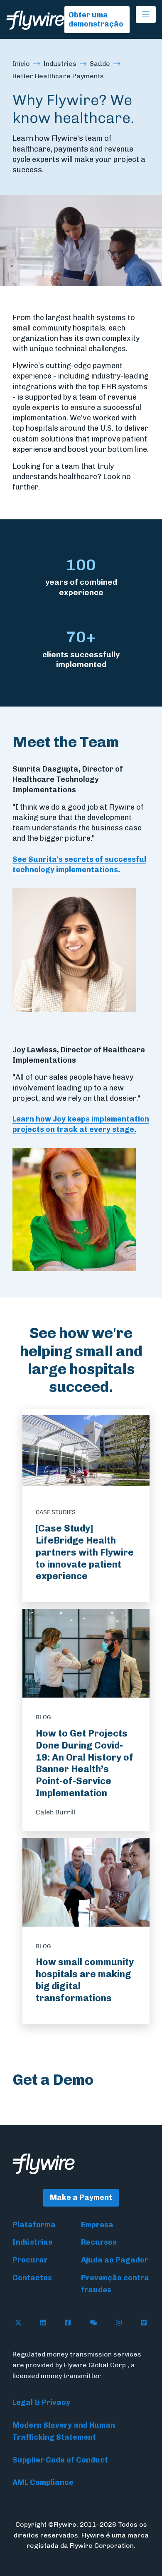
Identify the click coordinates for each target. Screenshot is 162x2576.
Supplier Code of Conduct (60, 2460)
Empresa (97, 2225)
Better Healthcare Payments (58, 76)
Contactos (32, 2278)
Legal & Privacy (41, 2402)
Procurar (30, 2260)
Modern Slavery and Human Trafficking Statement (64, 2431)
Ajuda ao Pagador (115, 2260)
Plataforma (34, 2225)
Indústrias (32, 2242)
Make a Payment (81, 2197)
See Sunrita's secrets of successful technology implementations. (79, 865)
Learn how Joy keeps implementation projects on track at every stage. (81, 1124)
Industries (60, 64)
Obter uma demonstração (96, 20)
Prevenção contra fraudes (115, 2284)
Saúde (100, 64)
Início (21, 64)
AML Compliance (43, 2482)
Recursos (99, 2242)
